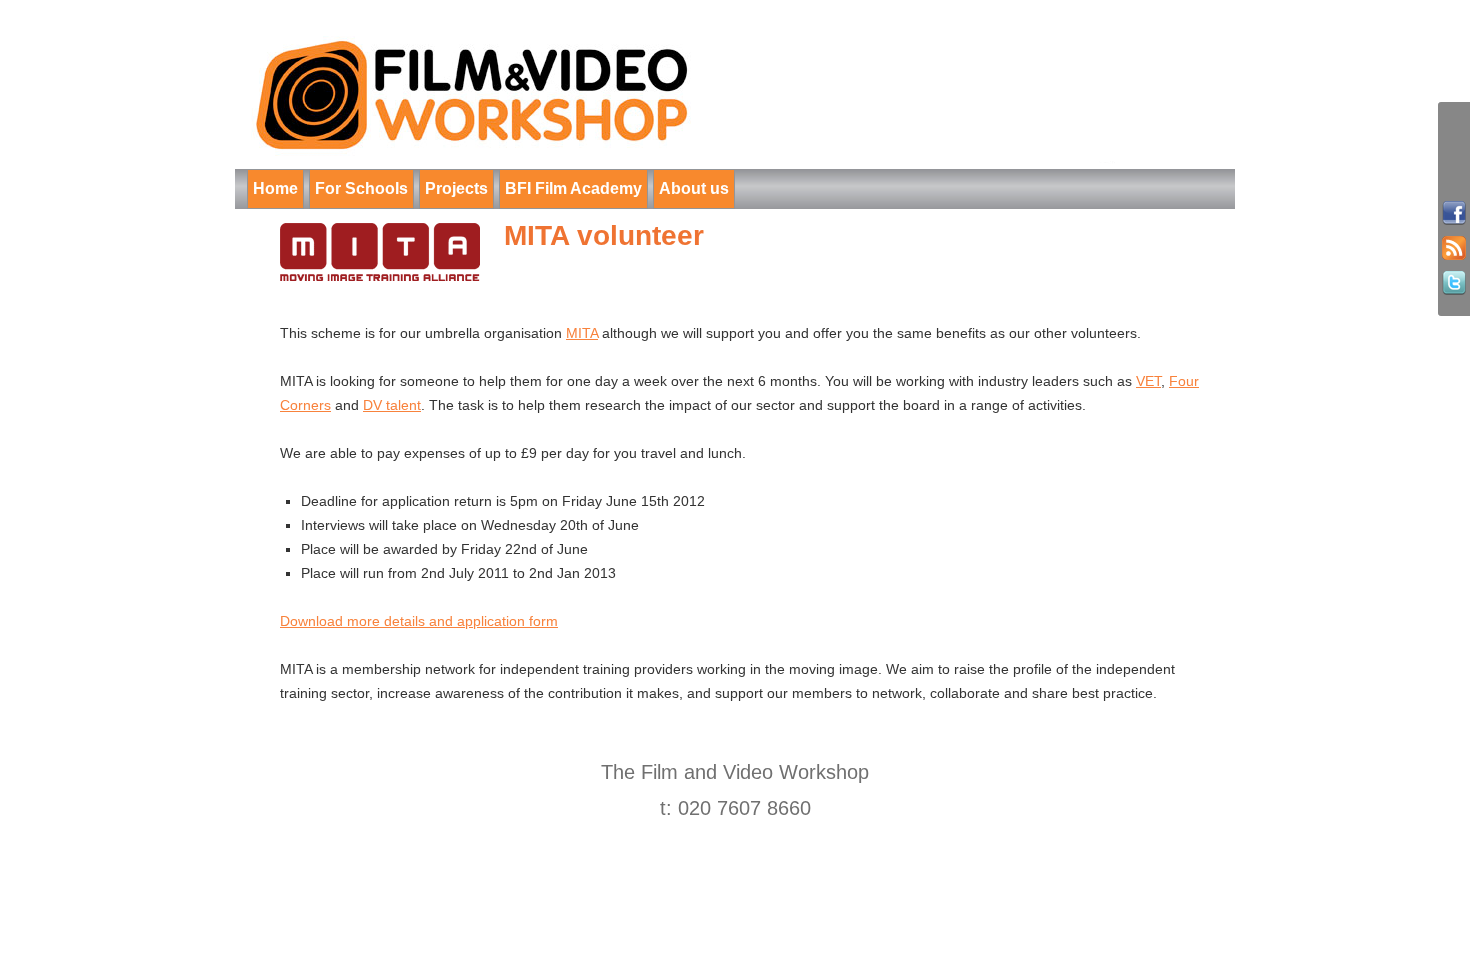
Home (275, 188)
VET (1148, 381)
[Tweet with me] (1454, 283)
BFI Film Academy (573, 188)
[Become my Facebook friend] (1454, 213)
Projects (456, 188)
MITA (582, 333)
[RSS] (1454, 248)
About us (694, 188)
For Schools (361, 188)
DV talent (392, 405)
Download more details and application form (419, 621)
